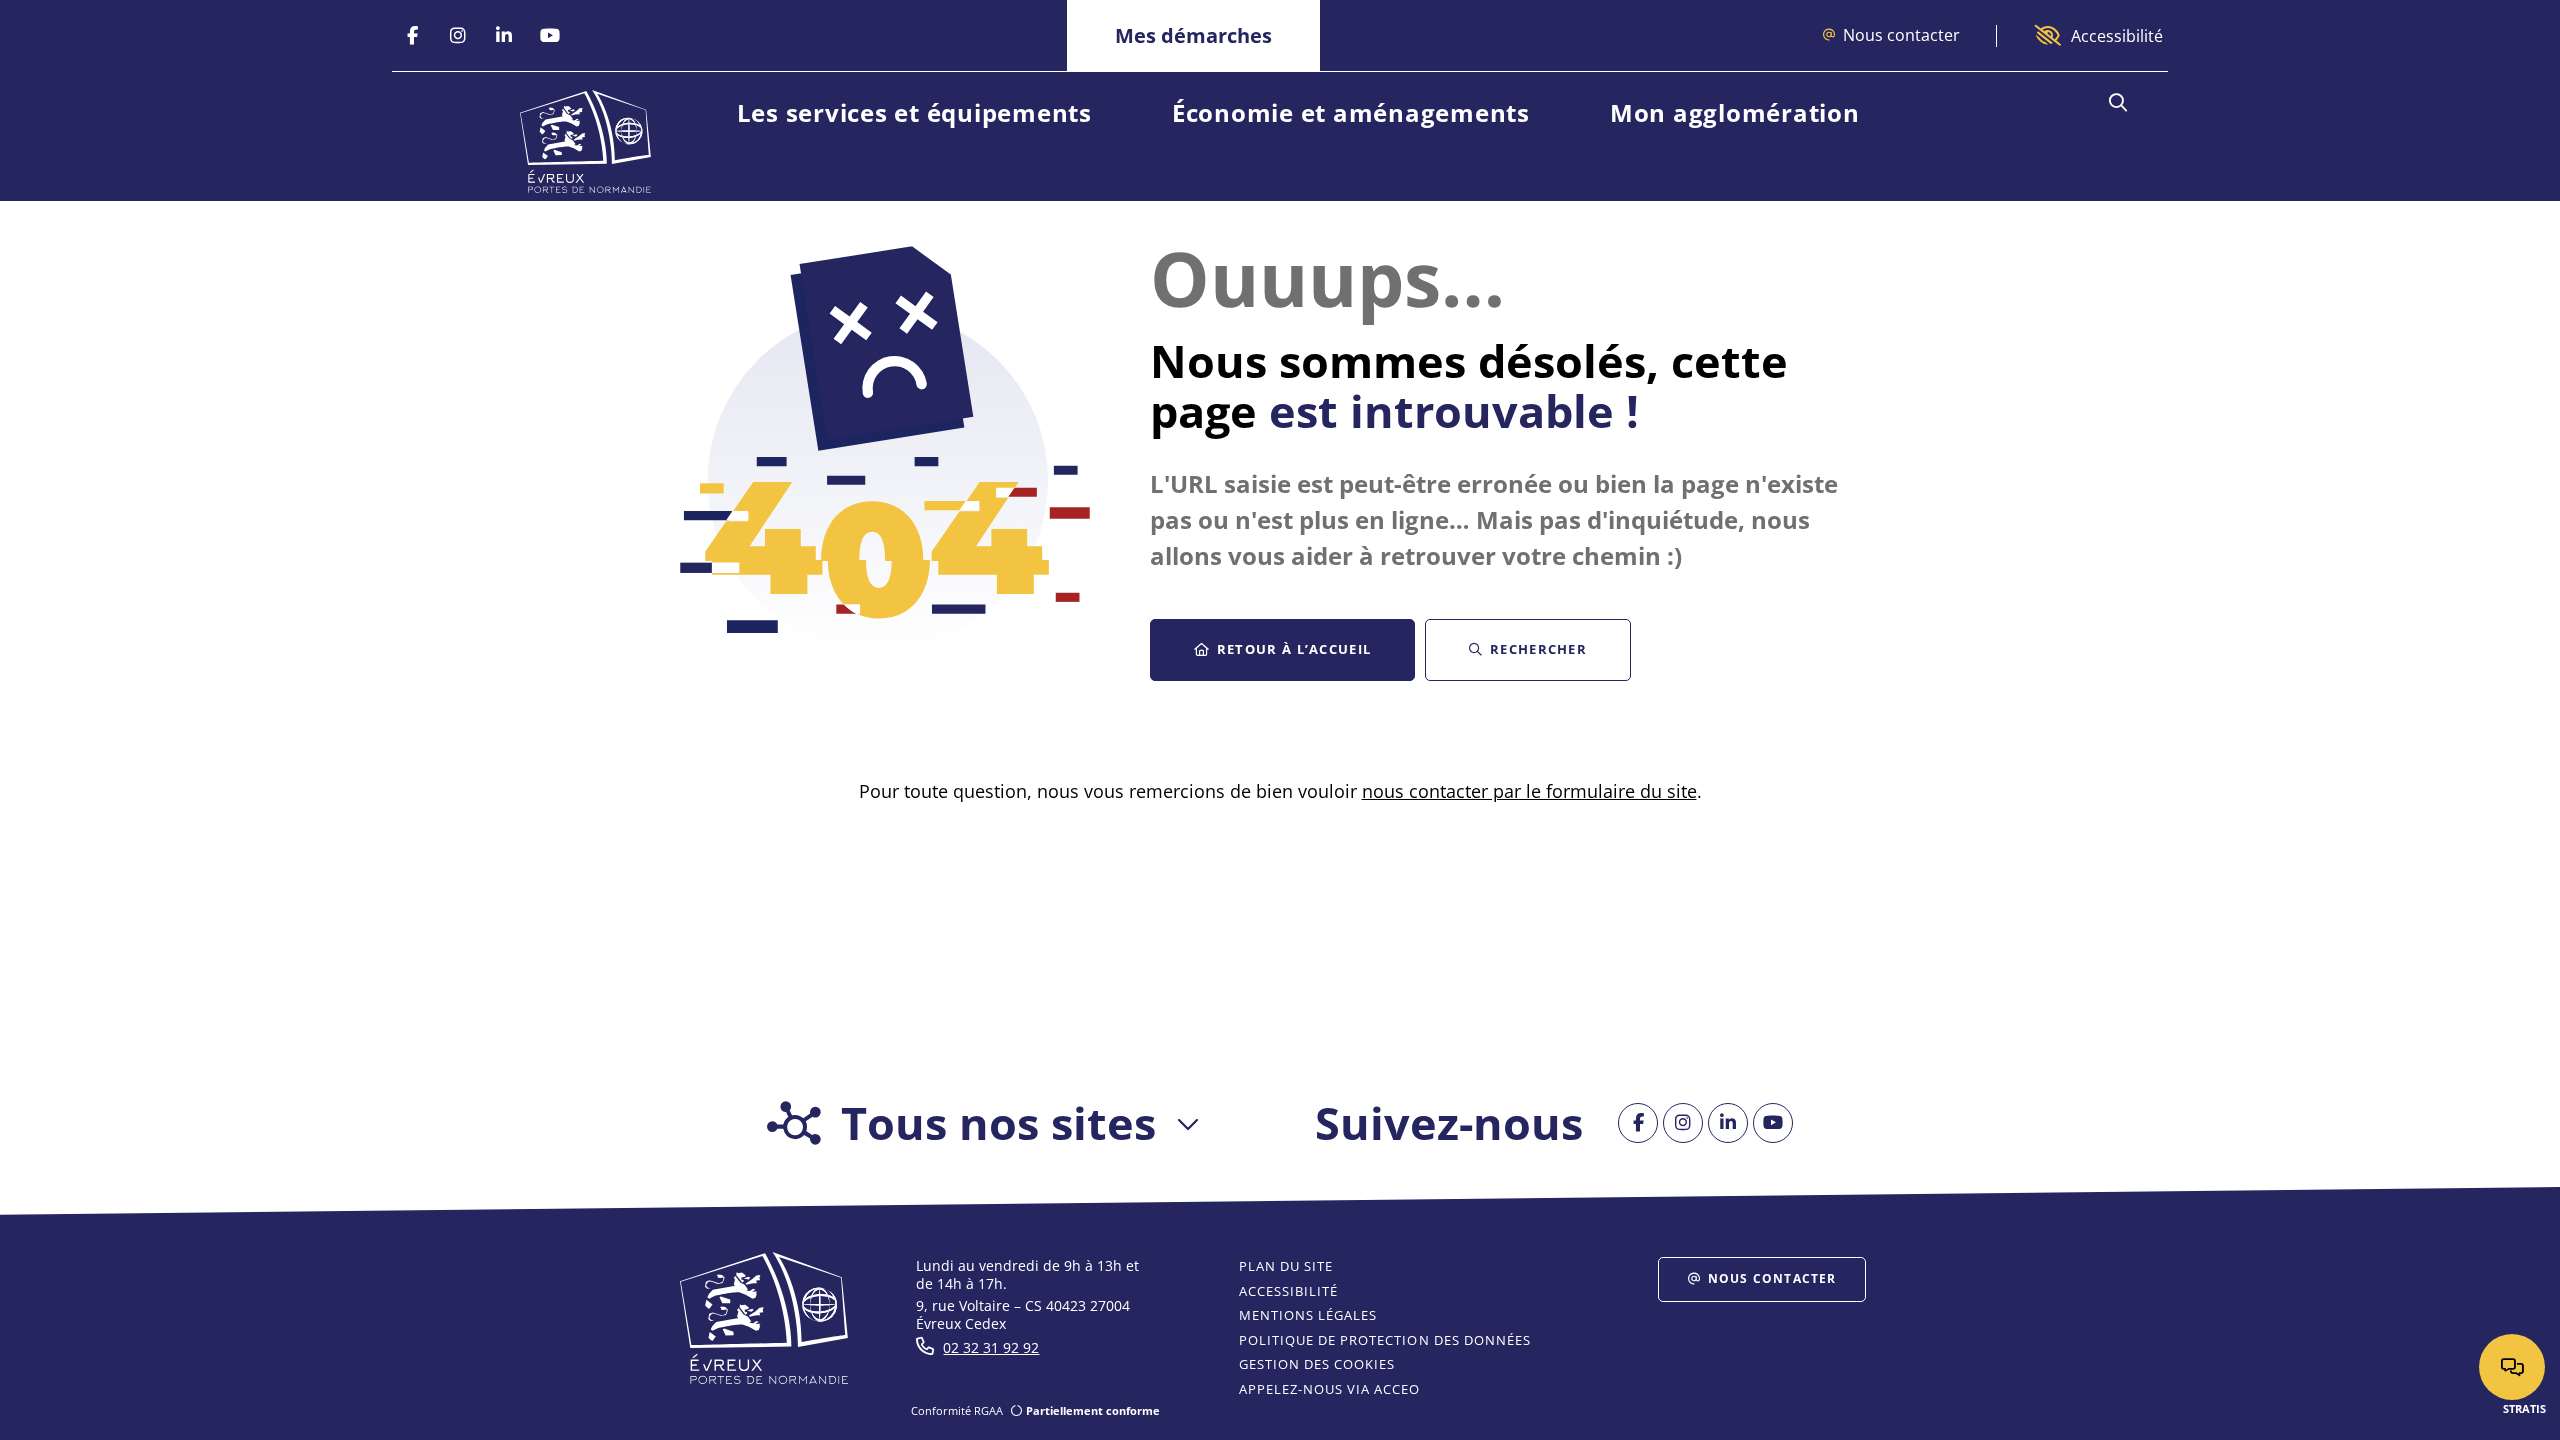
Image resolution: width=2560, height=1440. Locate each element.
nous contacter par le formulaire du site (1529, 791)
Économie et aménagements (1351, 112)
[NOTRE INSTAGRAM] (458, 36)
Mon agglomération (1735, 112)
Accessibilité (2117, 36)
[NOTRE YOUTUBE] (550, 36)
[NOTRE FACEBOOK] (412, 36)
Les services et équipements (914, 112)
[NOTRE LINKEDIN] (504, 36)
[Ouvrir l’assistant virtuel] (2512, 1367)
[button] (2117, 103)
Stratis (2524, 1408)
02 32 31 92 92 (991, 1347)
